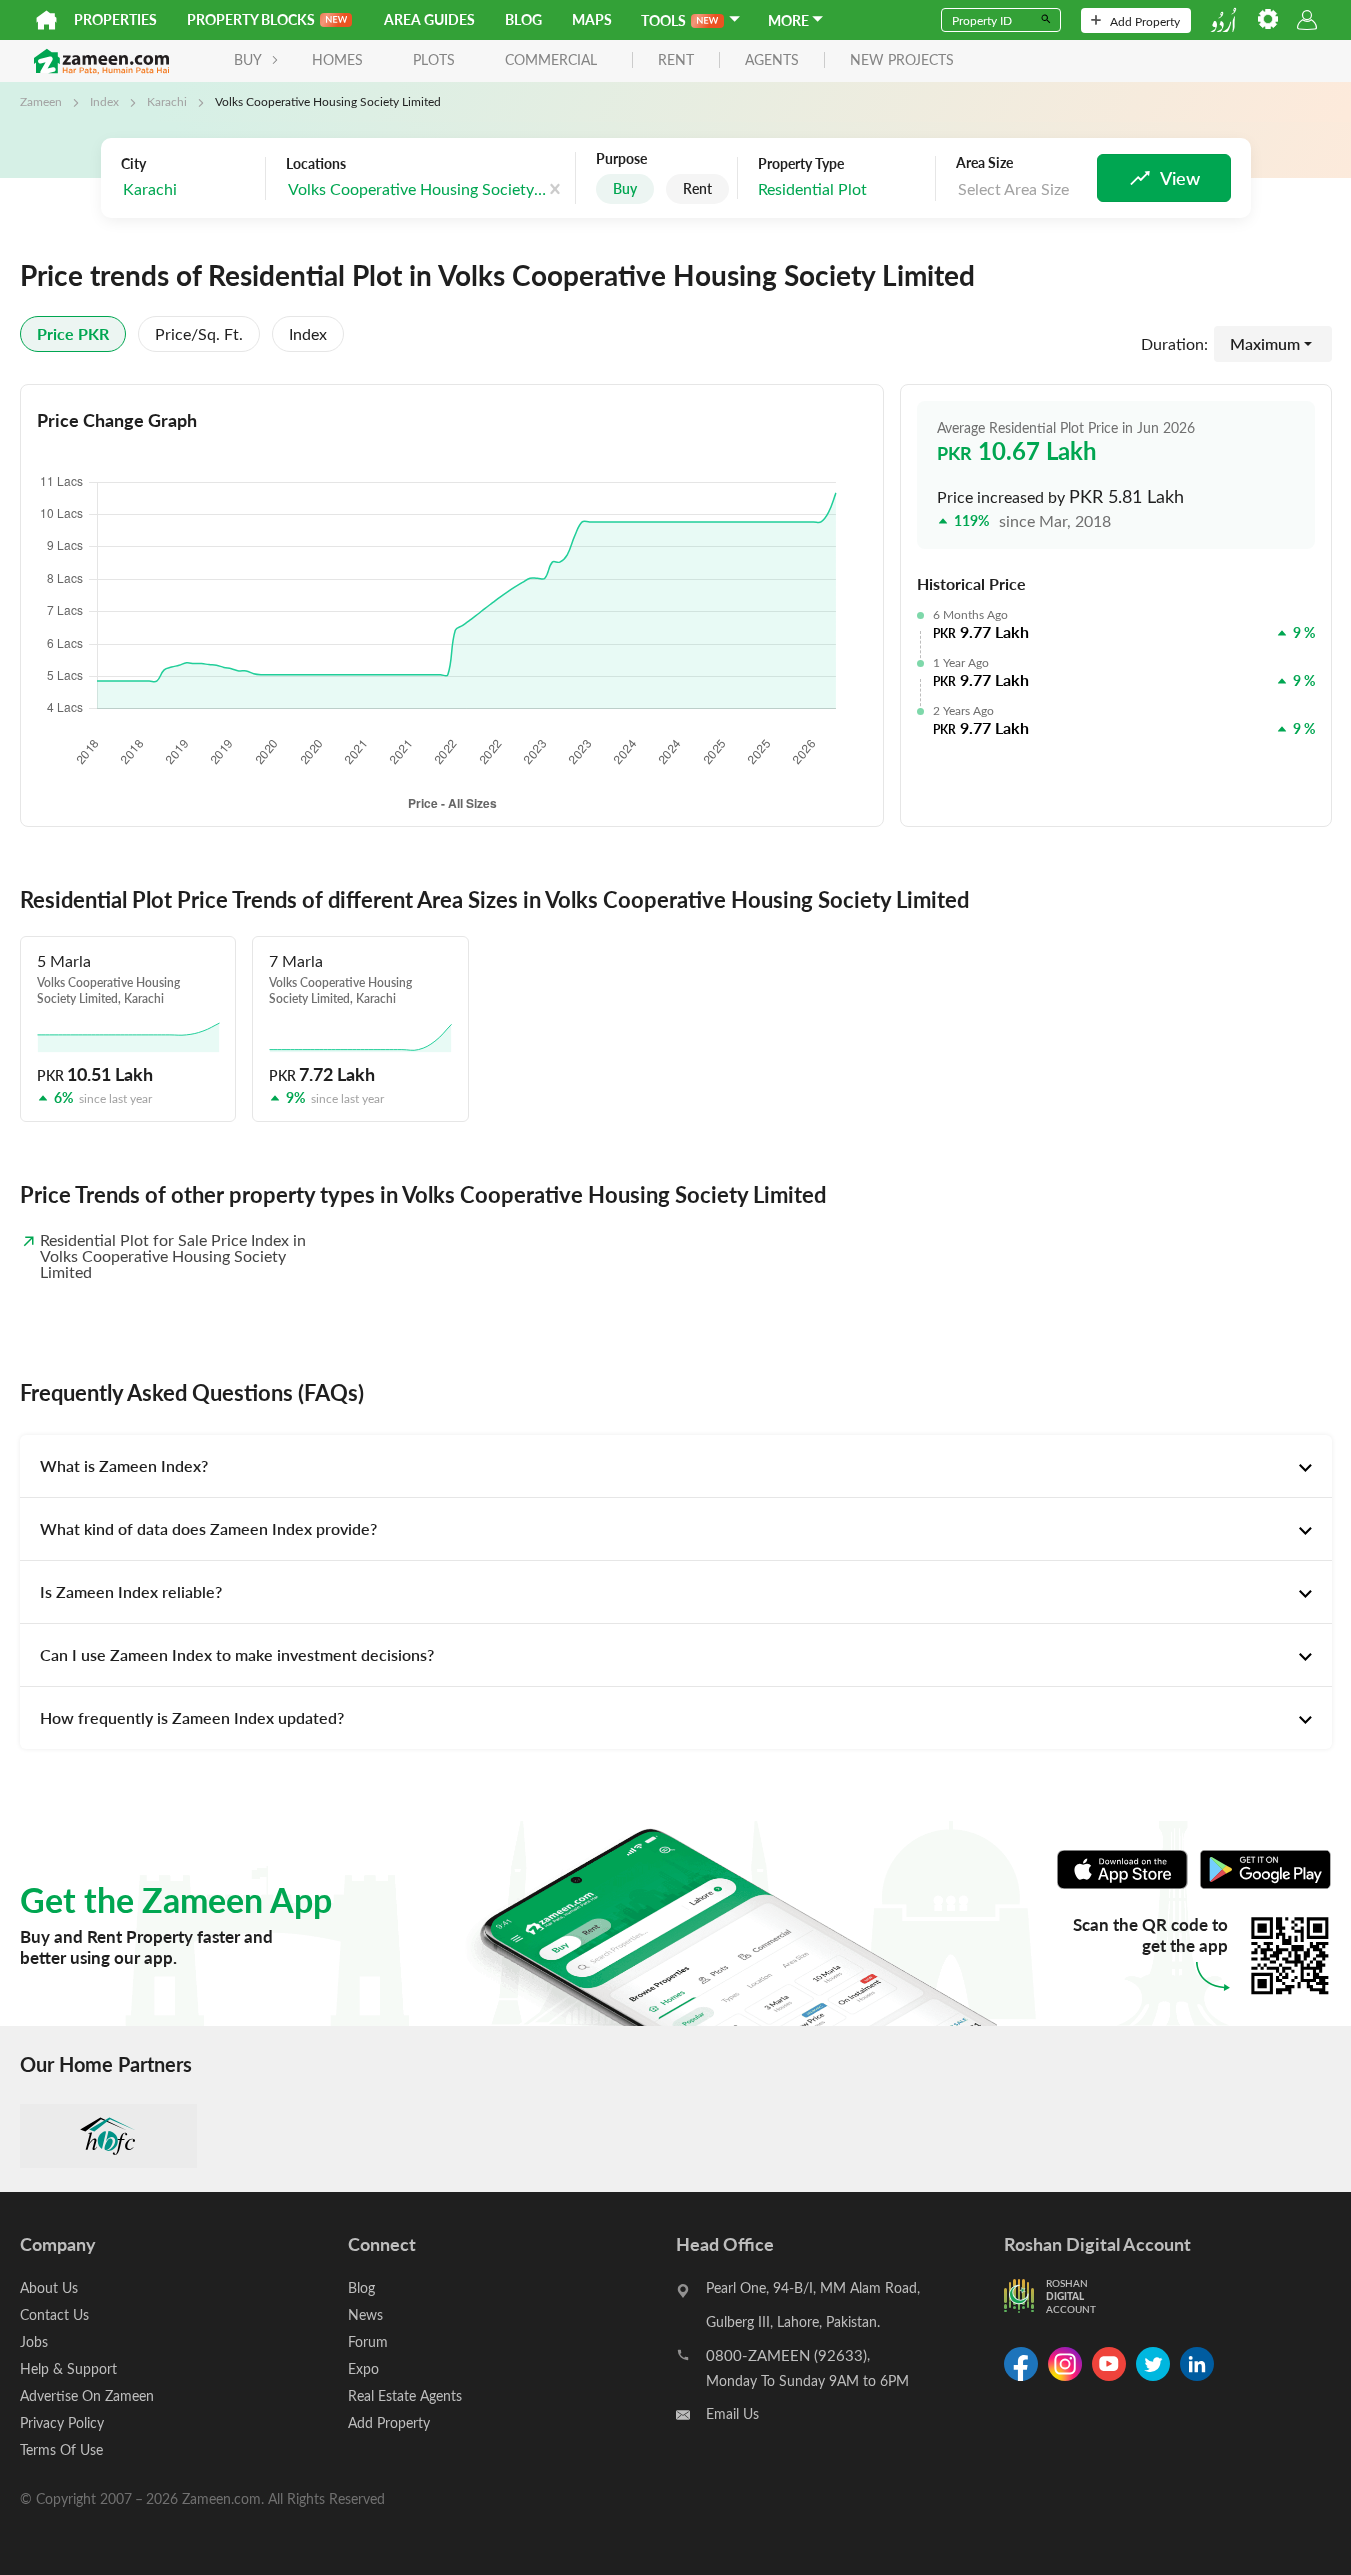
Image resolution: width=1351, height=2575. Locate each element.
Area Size (984, 163)
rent (676, 60)
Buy (625, 188)
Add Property (1145, 21)
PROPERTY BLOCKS (251, 19)
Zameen (41, 101)
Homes (337, 59)
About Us (49, 2287)
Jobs (34, 2341)
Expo (363, 2368)
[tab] (676, 1466)
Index (104, 101)
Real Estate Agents (405, 2395)
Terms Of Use (61, 2449)
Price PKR (73, 333)
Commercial (551, 59)
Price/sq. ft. (199, 333)
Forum (368, 2341)
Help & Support (68, 2368)
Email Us (732, 2413)
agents (772, 60)
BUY (248, 59)
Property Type (801, 164)
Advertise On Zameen (87, 2395)
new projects (902, 60)
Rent (697, 188)
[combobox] (188, 189)
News (365, 2314)
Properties (115, 19)
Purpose (621, 159)
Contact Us (54, 2314)
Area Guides (429, 19)
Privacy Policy (62, 2422)
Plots (434, 59)
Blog (523, 19)
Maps (592, 19)
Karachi (167, 101)
